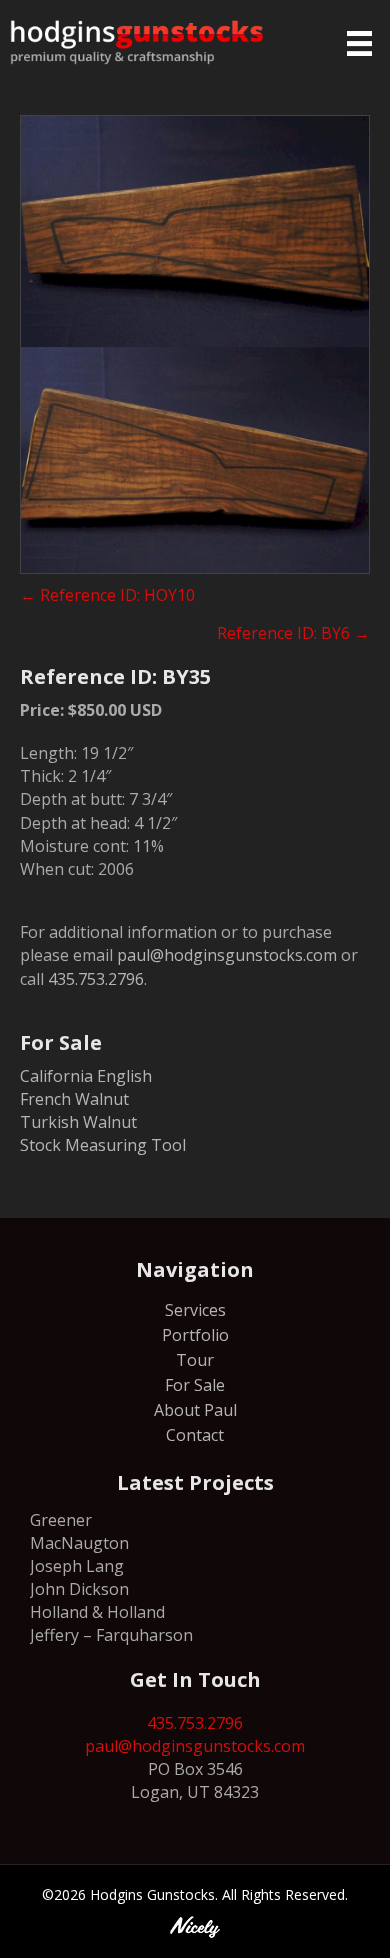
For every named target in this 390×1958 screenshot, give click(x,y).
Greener (61, 1520)
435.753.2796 (96, 979)
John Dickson (79, 1589)
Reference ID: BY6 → (293, 633)
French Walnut (74, 1099)
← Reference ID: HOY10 (107, 595)
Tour (195, 1361)
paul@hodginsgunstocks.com (227, 955)
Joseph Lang (77, 1566)
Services (195, 1311)
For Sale (195, 1386)
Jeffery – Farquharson (111, 1635)
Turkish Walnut (78, 1122)
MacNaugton (79, 1543)
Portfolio (195, 1336)
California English (86, 1076)
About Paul (195, 1411)
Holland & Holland (97, 1612)
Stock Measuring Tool (103, 1145)
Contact (195, 1436)
